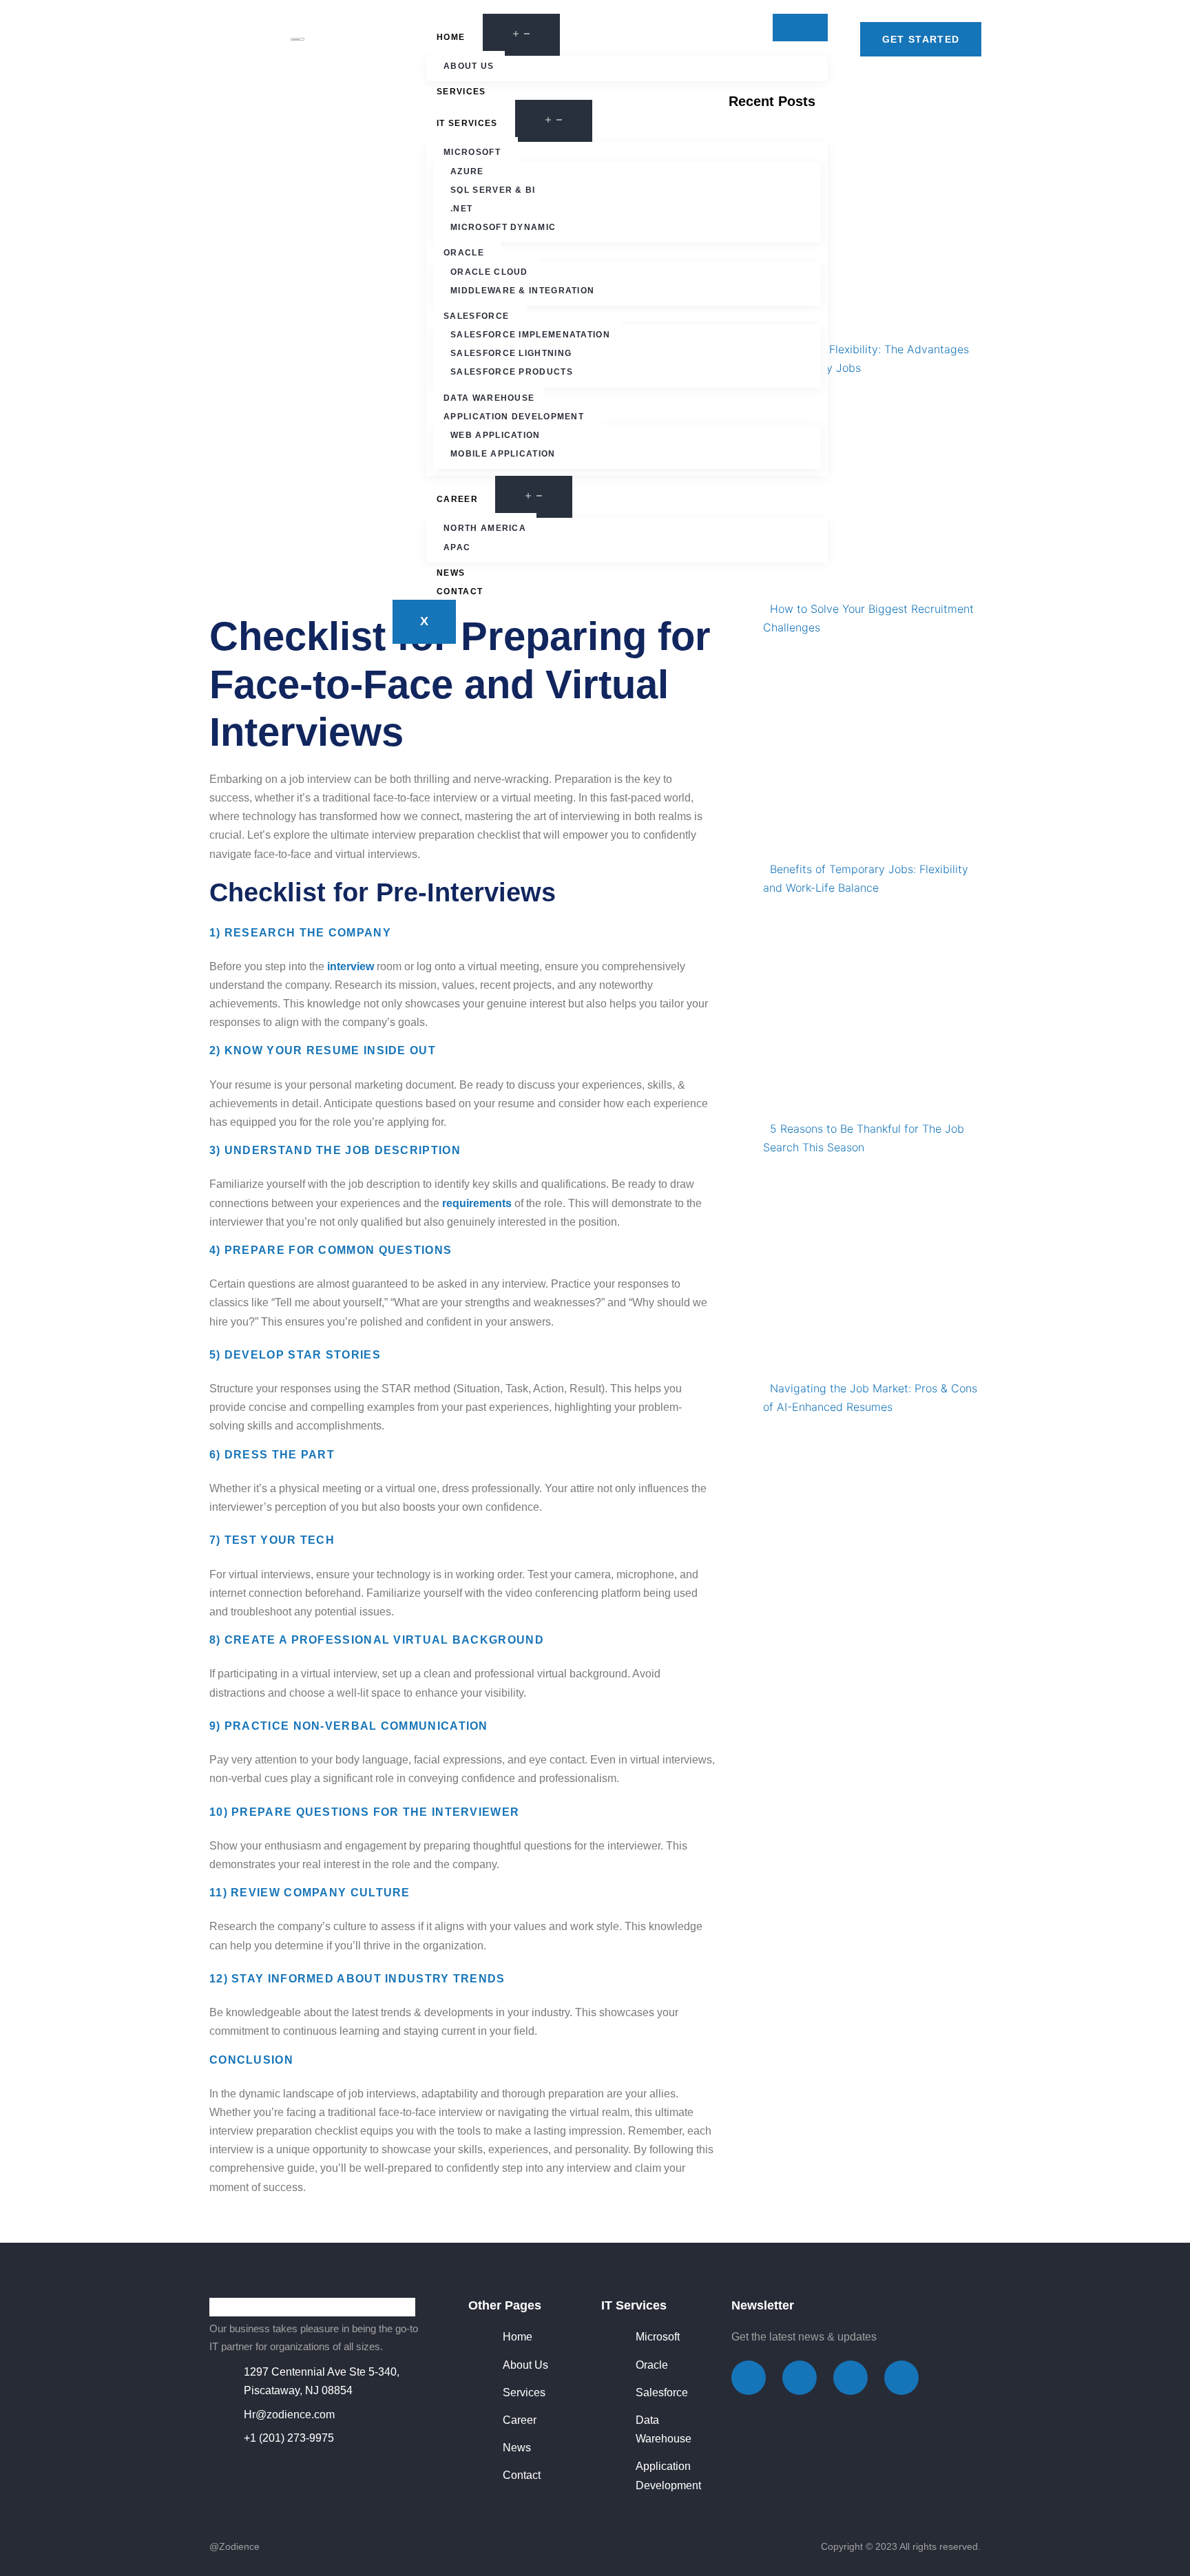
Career (457, 499)
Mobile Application (503, 454)
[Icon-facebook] (749, 2378)
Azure (467, 171)
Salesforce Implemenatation (530, 335)
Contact (460, 591)
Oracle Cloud (489, 272)
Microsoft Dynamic (503, 227)
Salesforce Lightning (511, 353)
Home (451, 37)
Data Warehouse (489, 398)
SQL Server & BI (493, 190)
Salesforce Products (512, 372)
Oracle (464, 253)
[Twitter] (800, 2378)
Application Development (514, 417)
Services (461, 92)
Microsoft (472, 152)
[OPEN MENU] (521, 35)
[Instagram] (850, 2378)
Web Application (495, 435)
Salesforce (476, 316)
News (451, 573)
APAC (457, 547)
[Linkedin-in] (901, 2378)
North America (485, 528)
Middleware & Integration (522, 291)
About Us (469, 66)
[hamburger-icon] (800, 28)
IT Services (467, 123)
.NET (461, 209)
